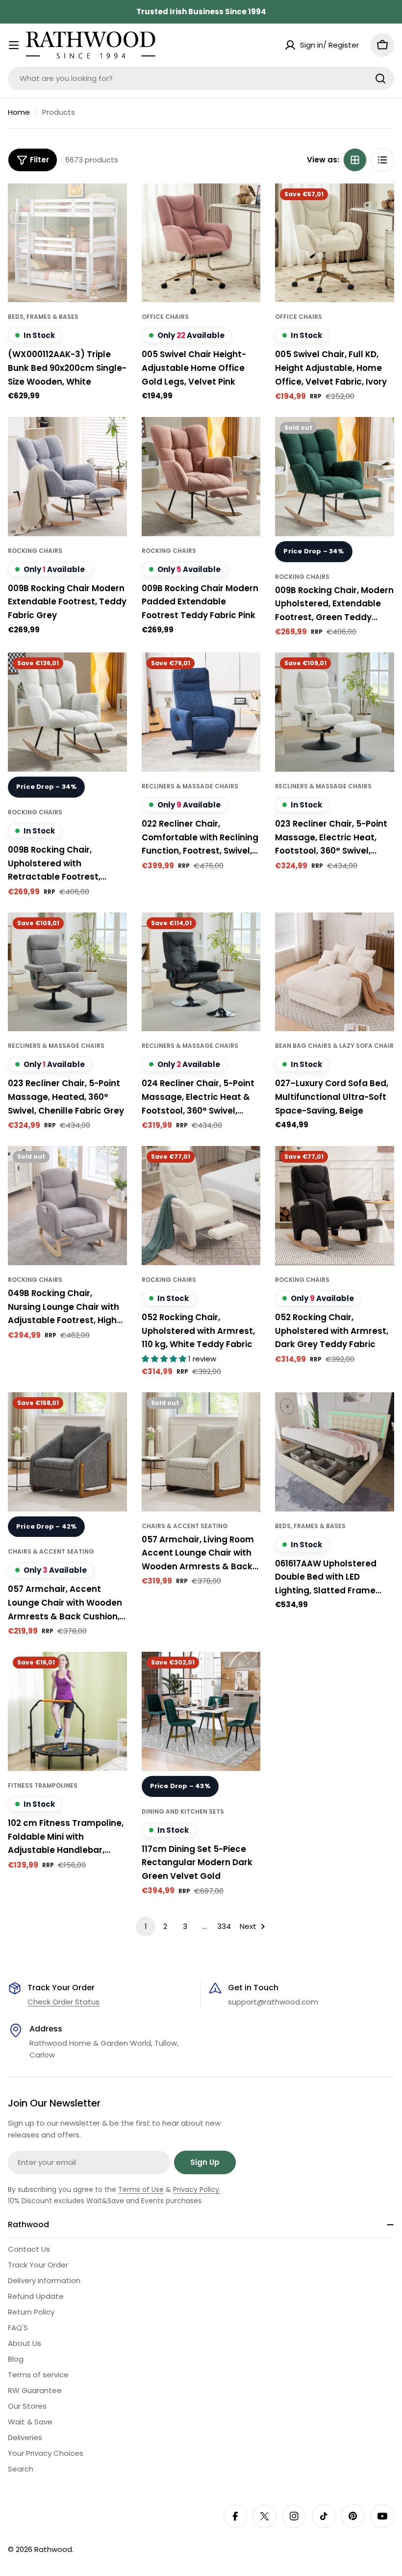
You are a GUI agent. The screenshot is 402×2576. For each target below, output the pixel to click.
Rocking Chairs (35, 551)
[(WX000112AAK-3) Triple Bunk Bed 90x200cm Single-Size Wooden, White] (67, 243)
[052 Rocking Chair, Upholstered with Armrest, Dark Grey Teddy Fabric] (335, 1206)
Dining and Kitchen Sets (183, 1811)
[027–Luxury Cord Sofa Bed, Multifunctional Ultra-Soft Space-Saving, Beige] (335, 972)
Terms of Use (141, 2189)
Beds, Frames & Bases (43, 317)
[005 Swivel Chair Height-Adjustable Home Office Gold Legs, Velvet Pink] (201, 243)
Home (19, 112)
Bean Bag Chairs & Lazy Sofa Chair (334, 1046)
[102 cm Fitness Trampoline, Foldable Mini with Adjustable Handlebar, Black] (67, 1711)
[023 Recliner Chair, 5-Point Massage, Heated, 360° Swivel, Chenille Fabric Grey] (67, 972)
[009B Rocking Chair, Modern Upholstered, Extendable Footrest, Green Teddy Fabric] (335, 477)
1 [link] (146, 1926)
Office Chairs (165, 317)
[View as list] (382, 160)
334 (224, 1926)
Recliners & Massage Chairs (190, 786)
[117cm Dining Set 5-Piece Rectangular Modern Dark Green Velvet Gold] (201, 1711)
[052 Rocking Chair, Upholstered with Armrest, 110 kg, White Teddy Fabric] (201, 1206)
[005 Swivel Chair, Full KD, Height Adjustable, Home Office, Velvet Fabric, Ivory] (335, 243)
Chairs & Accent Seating (51, 1551)
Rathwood (53, 2549)
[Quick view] (113, 205)
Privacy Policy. (197, 2189)
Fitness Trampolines (43, 1785)
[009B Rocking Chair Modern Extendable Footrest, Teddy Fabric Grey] (67, 477)
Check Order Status (63, 2002)
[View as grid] (355, 160)
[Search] (380, 78)
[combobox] (201, 78)
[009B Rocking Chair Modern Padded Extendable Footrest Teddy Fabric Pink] (201, 477)
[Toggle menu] (14, 45)
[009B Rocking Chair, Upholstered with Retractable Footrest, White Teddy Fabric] (67, 712)
